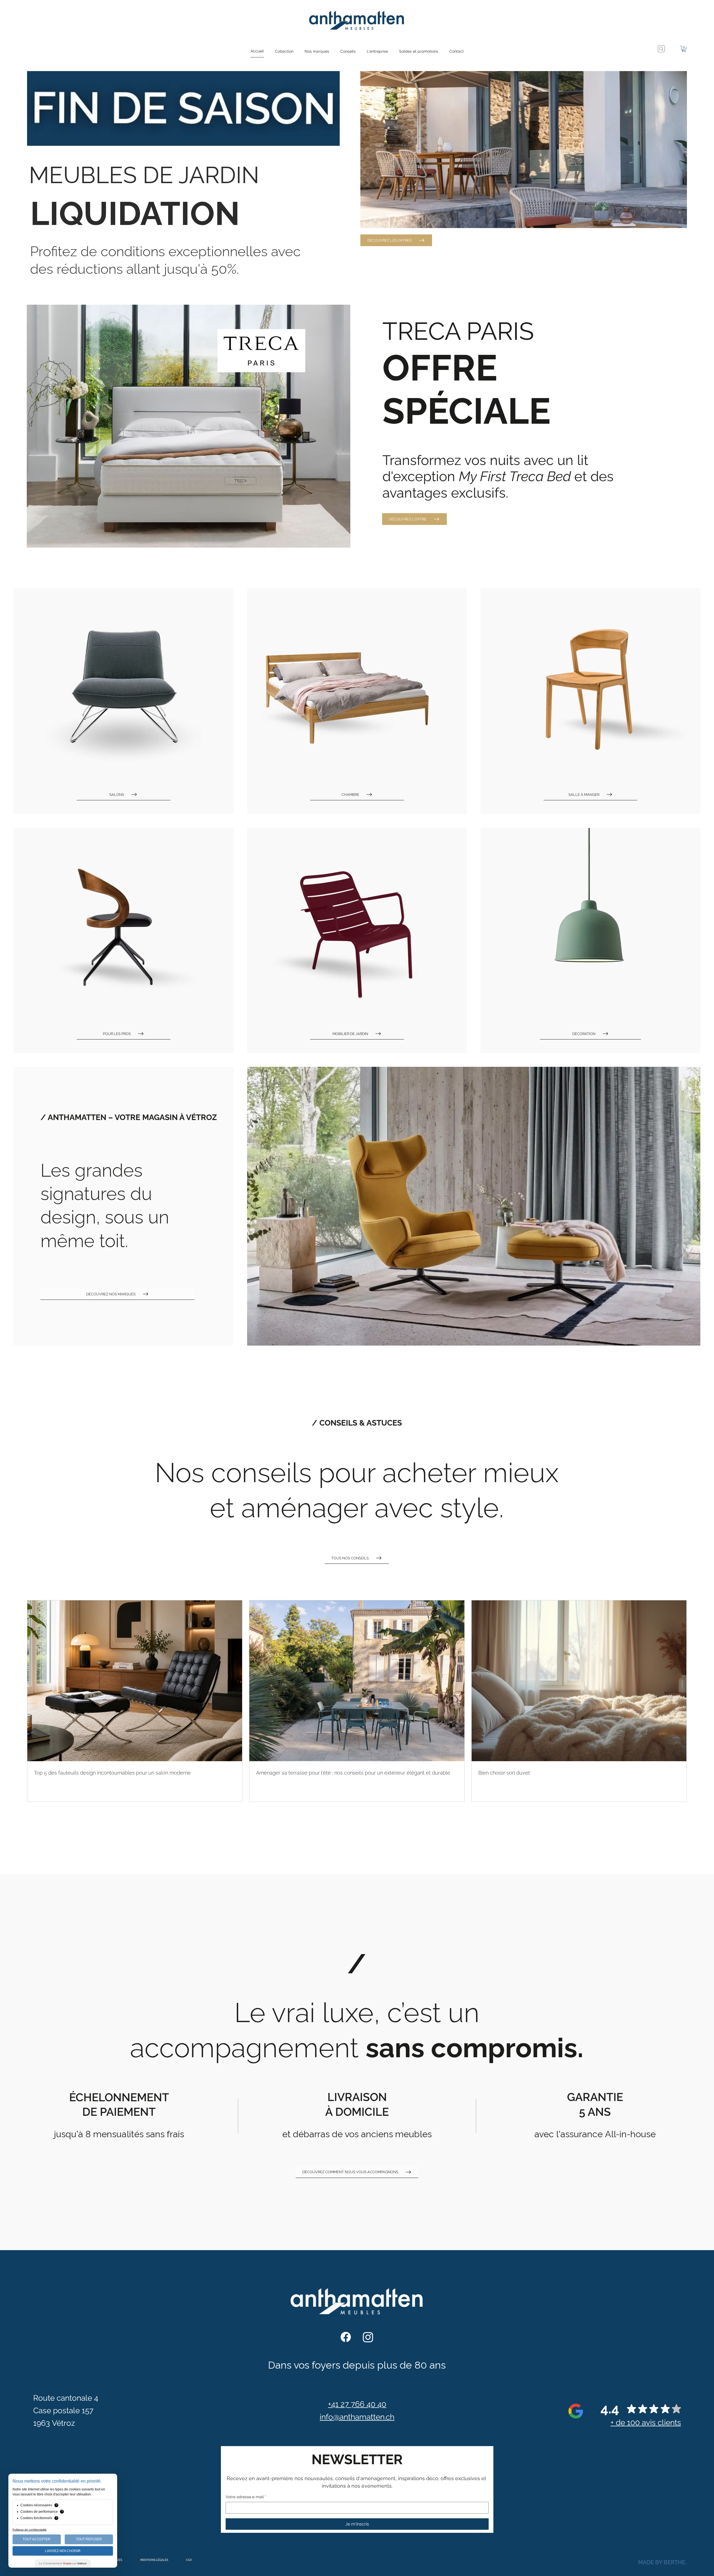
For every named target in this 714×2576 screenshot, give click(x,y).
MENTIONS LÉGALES (154, 2560)
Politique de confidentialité (30, 2530)
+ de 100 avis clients (646, 2422)
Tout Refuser (89, 2539)
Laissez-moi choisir (63, 2551)
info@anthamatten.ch (357, 2417)
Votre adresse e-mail (246, 2497)
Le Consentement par (63, 2563)
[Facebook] (346, 2337)
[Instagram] (368, 2337)
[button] (284, 51)
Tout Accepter (37, 2539)
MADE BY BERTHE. (662, 2562)
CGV (189, 2560)
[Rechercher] (661, 49)
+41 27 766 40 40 (357, 2404)
